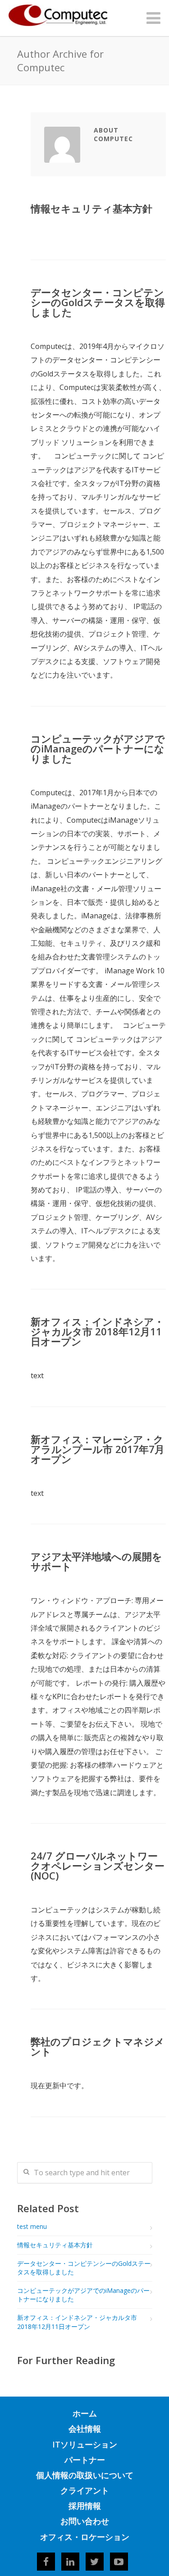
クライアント (85, 2490)
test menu (32, 2226)
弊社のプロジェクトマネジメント (98, 2046)
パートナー (85, 2460)
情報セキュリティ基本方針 (91, 208)
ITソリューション (85, 2444)
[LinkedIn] (70, 2562)
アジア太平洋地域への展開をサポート (96, 1561)
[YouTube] (119, 2562)
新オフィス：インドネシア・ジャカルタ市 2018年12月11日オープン (97, 1331)
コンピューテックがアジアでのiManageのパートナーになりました (98, 748)
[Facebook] (46, 2562)
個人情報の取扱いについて (85, 2475)
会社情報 (85, 2429)
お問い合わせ (85, 2521)
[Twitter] (95, 2562)
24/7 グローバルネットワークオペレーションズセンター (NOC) (98, 1866)
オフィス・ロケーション (85, 2537)
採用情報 (85, 2506)
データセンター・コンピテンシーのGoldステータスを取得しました (98, 302)
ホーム (85, 2413)
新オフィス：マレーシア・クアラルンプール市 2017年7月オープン (98, 1449)
